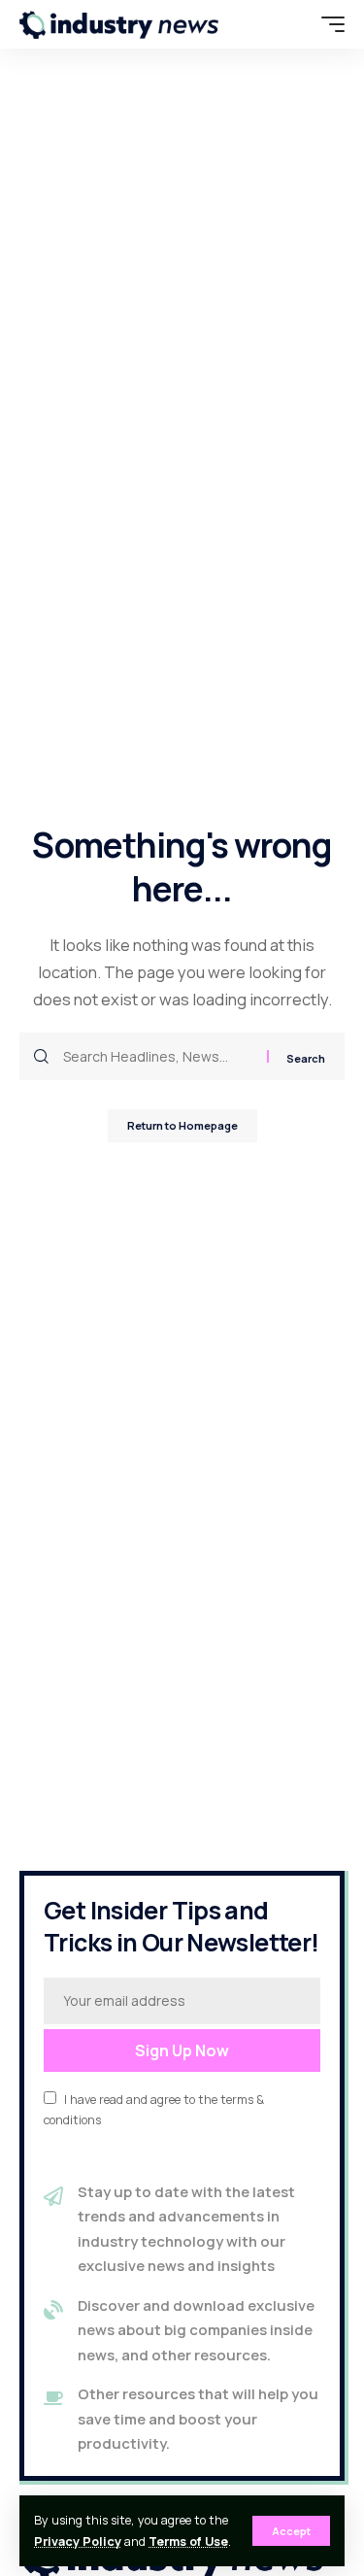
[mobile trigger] (328, 24)
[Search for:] (158, 1056)
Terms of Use (188, 2542)
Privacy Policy (78, 2542)
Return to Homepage (182, 1125)
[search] (291, 24)
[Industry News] (119, 24)
